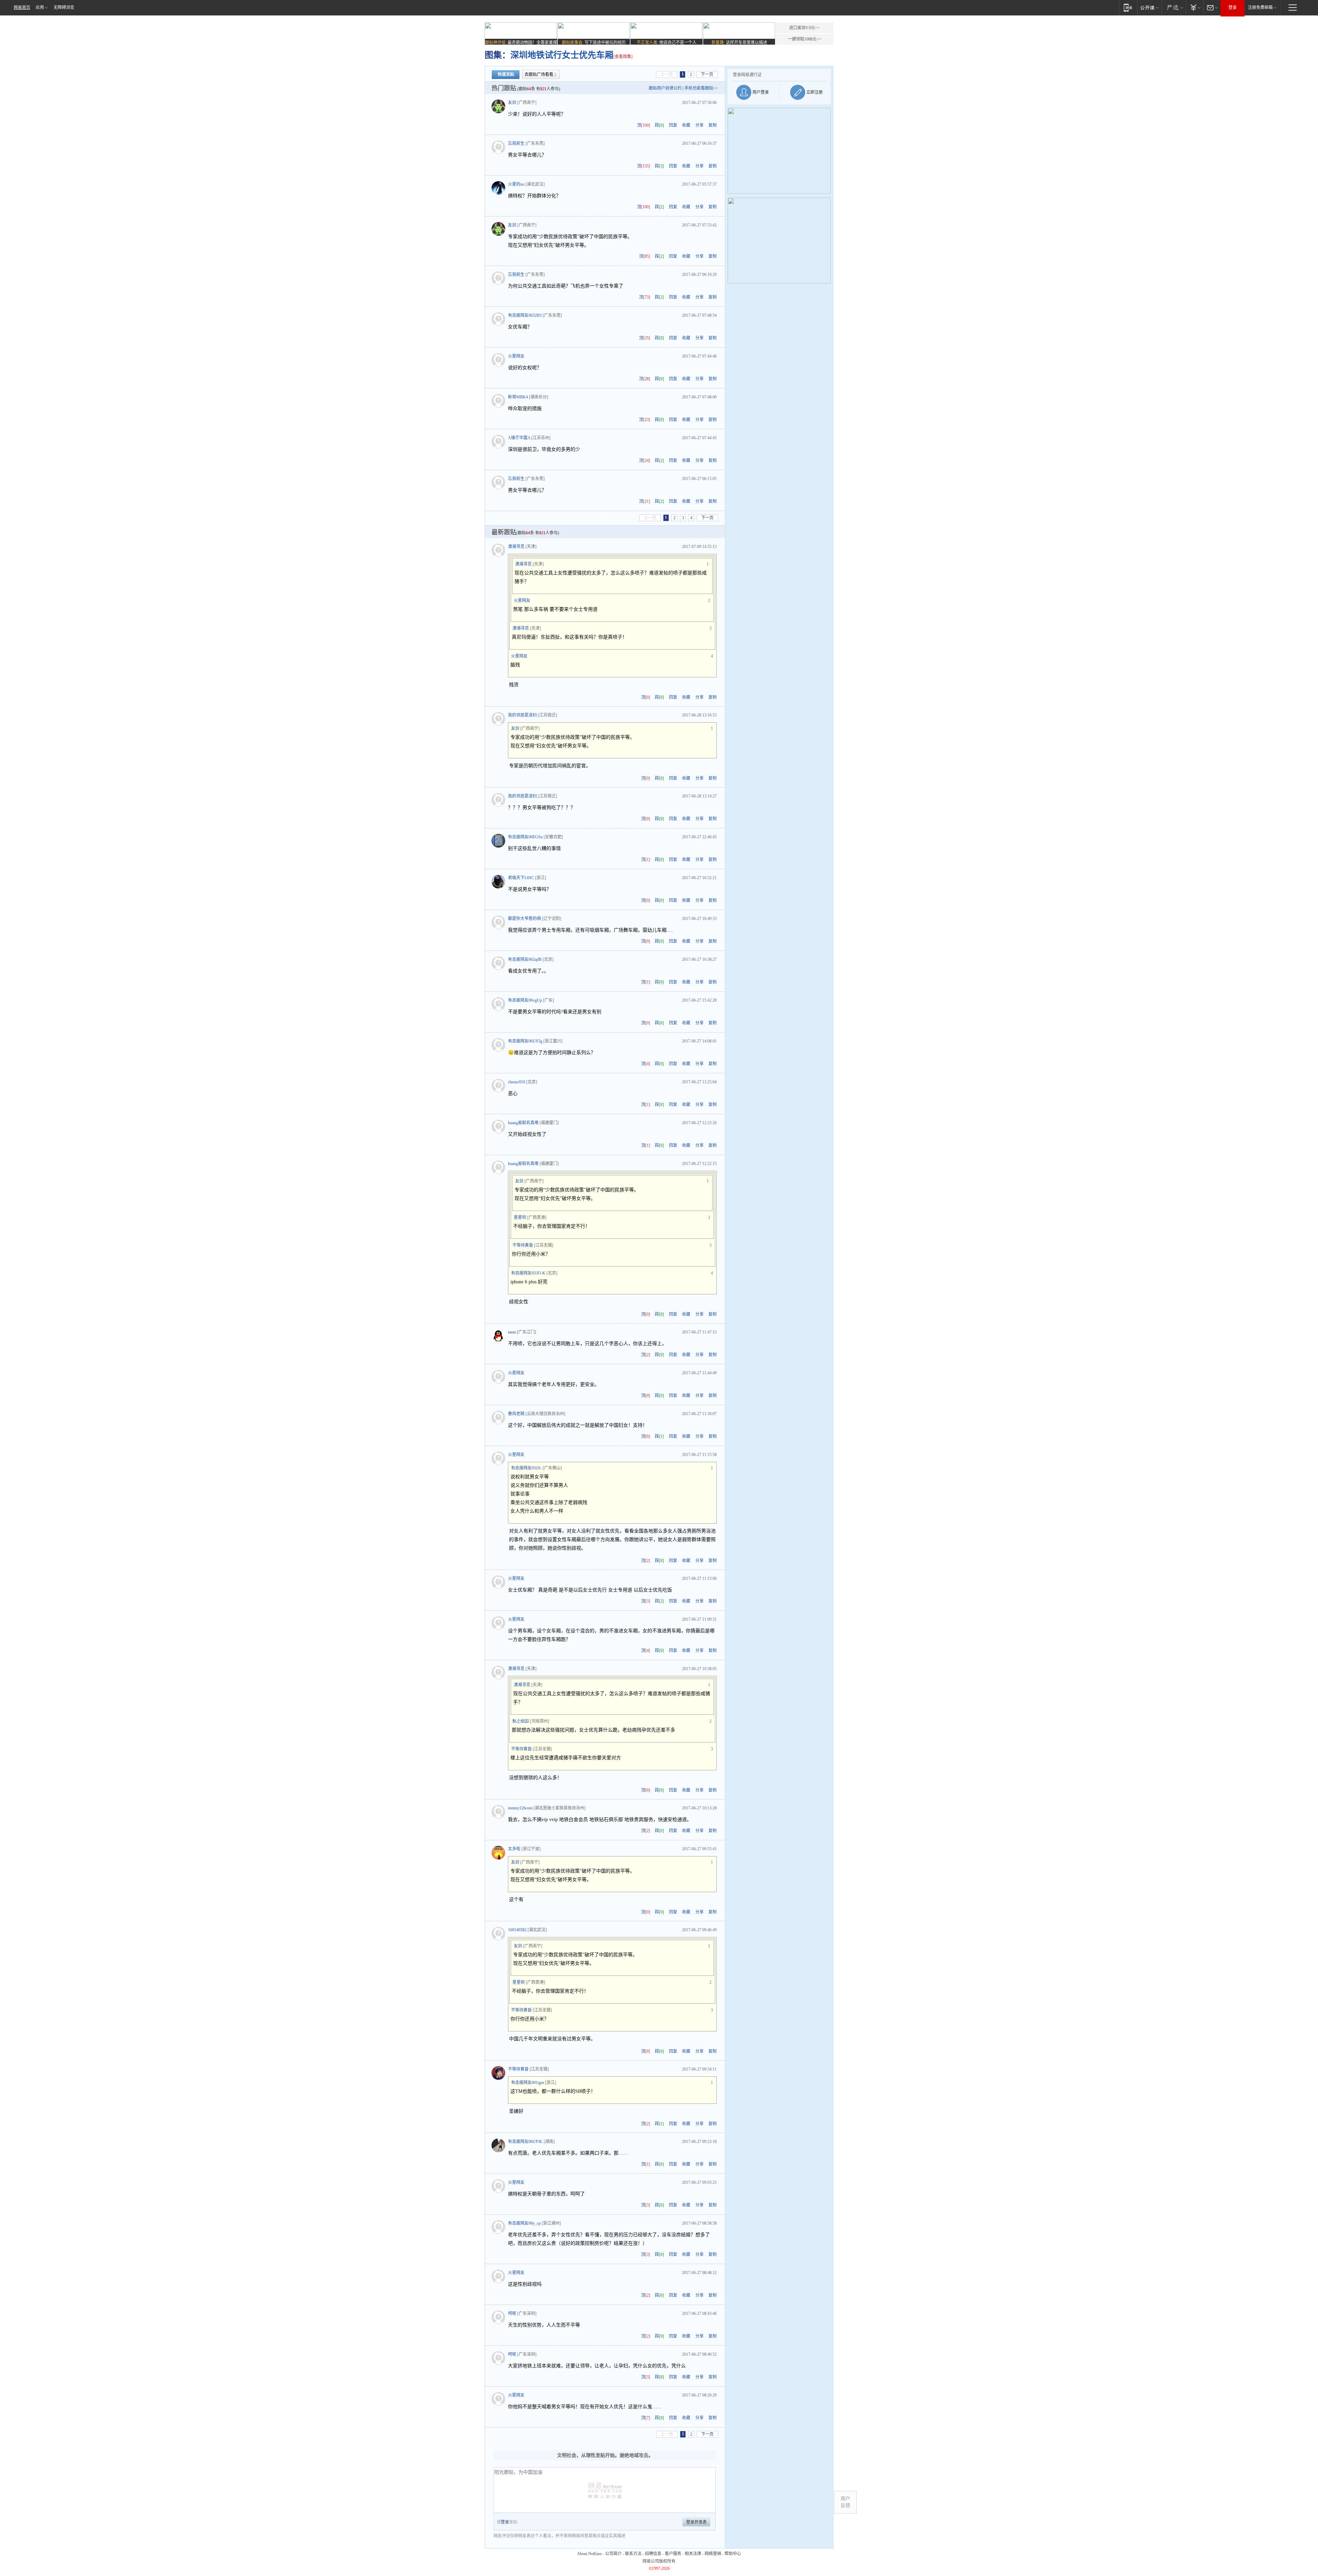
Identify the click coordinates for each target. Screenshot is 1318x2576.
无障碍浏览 (64, 8)
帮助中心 (733, 2554)
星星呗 (520, 1217)
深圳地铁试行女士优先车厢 (562, 55)
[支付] (1195, 7)
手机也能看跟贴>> (701, 88)
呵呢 (512, 2313)
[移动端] (1128, 7)
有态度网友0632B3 (525, 315)
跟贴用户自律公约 (665, 88)
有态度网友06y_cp (524, 2223)
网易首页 (22, 8)
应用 (40, 8)
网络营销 (713, 2554)
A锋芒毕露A (519, 438)
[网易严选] (1174, 7)
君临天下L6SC (521, 878)
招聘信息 (653, 2554)
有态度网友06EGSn (525, 837)
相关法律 (693, 2554)
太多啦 (514, 1849)
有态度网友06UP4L (525, 2142)
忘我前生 (516, 143)
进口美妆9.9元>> (804, 28)
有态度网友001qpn (528, 2083)
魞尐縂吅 (521, 1721)
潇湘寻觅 (516, 547)
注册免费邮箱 (1260, 8)
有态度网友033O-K (528, 1273)
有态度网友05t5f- (526, 1468)
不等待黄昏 (523, 1245)
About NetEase (589, 2554)
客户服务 (673, 2554)
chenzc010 (517, 1082)
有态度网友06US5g (525, 1041)
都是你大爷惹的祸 (524, 919)
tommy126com (520, 1808)
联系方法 (633, 2554)
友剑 (512, 103)
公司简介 (613, 2554)
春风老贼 (516, 1414)
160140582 (517, 1930)
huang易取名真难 (523, 1123)
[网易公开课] (1149, 7)
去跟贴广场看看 (539, 74)
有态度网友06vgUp (525, 1000)
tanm (512, 1332)
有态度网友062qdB (525, 959)
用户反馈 (845, 2502)
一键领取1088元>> (805, 39)
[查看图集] (623, 57)
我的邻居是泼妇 (522, 715)
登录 (1233, 8)
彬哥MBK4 (518, 397)
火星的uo (516, 184)
